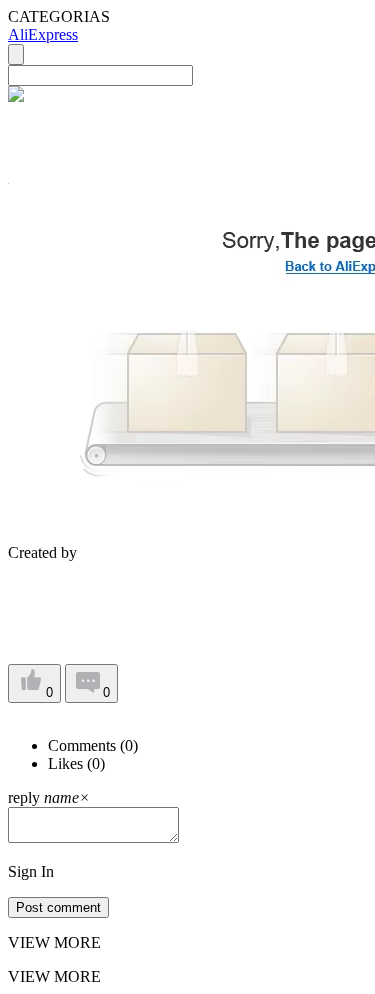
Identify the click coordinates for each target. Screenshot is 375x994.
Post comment (58, 907)
